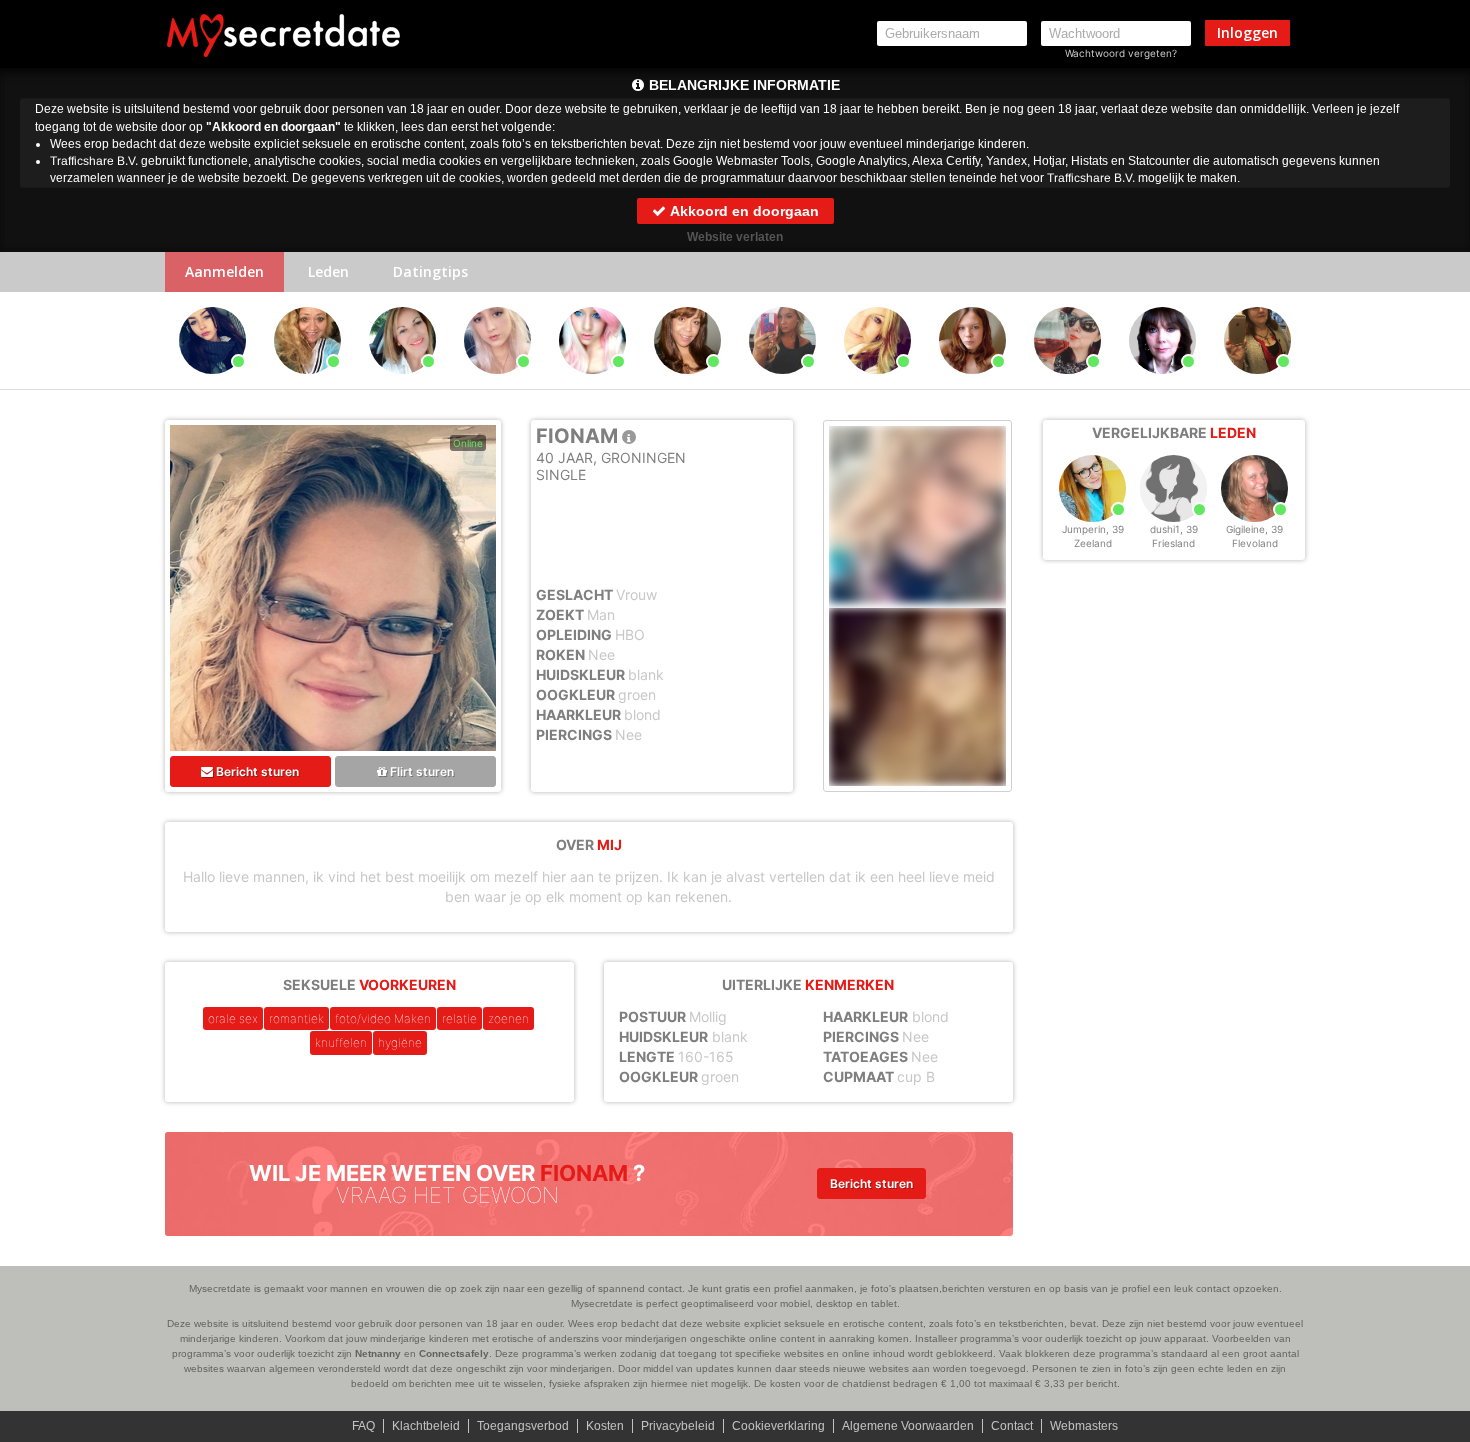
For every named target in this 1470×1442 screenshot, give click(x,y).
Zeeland (1093, 543)
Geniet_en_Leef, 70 (276, 383)
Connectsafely (454, 1353)
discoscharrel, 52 (656, 383)
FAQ (363, 1426)
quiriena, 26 (464, 383)
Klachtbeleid (426, 1426)
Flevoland (1255, 543)
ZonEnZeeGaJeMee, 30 (751, 383)
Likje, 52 (844, 383)
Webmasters (1084, 1426)
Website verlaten (735, 237)
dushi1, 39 (1174, 529)
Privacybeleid (678, 1426)
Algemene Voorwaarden (908, 1426)
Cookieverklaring (778, 1426)
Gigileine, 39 (1254, 529)
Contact (1012, 1426)
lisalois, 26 (179, 383)
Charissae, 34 (939, 383)
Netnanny (378, 1353)
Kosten (605, 1426)
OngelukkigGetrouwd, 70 (1226, 383)
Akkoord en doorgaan (743, 211)
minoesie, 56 (1034, 383)
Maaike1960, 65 (1129, 383)
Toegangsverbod (523, 1426)
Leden (328, 271)
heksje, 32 (559, 383)
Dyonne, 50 (369, 383)
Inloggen (1247, 32)
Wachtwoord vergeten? (1121, 53)
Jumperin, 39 (1093, 529)
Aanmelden (224, 271)
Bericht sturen (256, 771)
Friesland (1173, 543)
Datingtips (430, 271)
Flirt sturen (420, 771)
